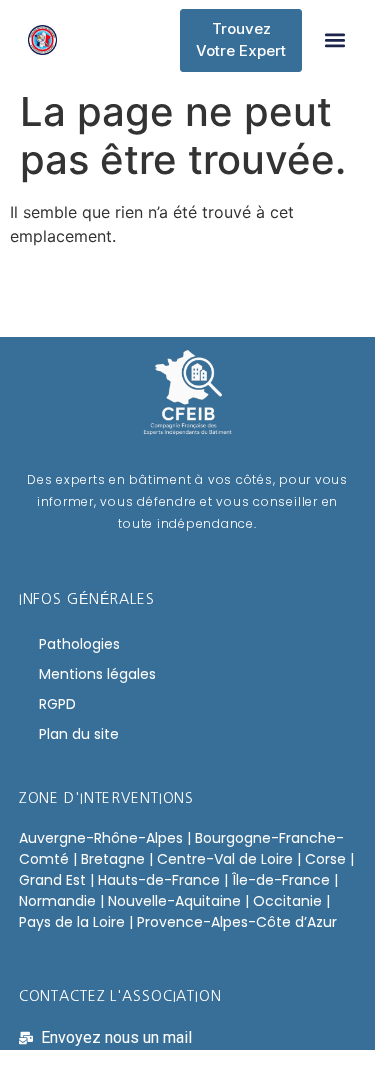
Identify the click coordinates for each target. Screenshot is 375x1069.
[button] (334, 40)
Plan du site (79, 734)
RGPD (57, 704)
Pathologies (79, 644)
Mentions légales (97, 674)
